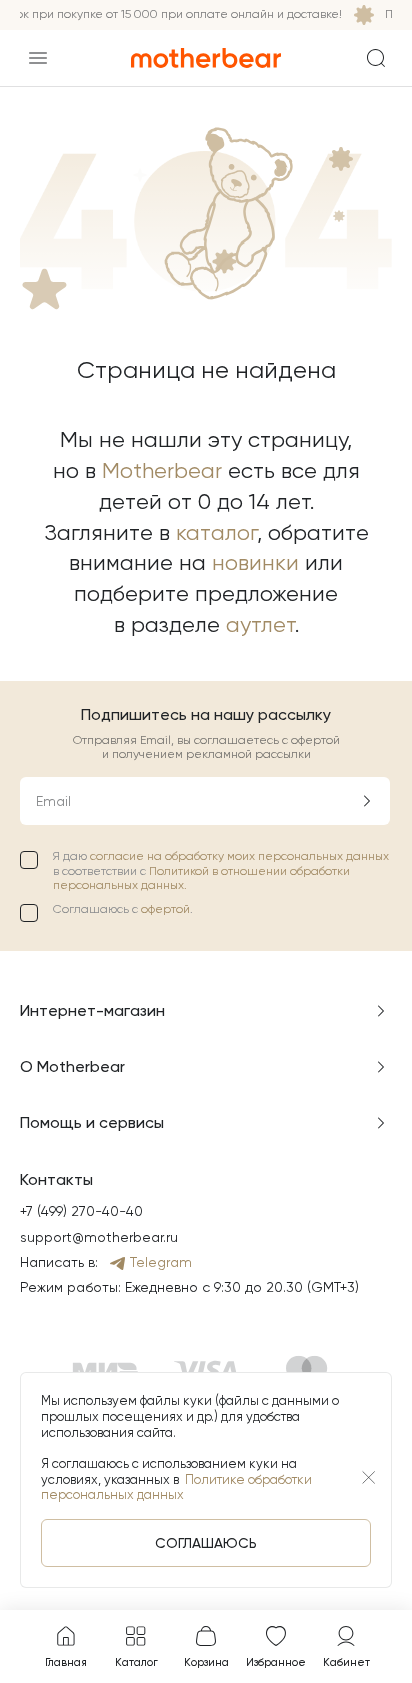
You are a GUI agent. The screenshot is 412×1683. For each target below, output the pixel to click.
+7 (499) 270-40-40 (81, 1211)
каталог (216, 532)
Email (53, 801)
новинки (255, 562)
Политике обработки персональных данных (176, 1487)
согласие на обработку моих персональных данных (239, 856)
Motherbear (162, 470)
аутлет (260, 624)
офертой (165, 909)
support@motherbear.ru (99, 1237)
